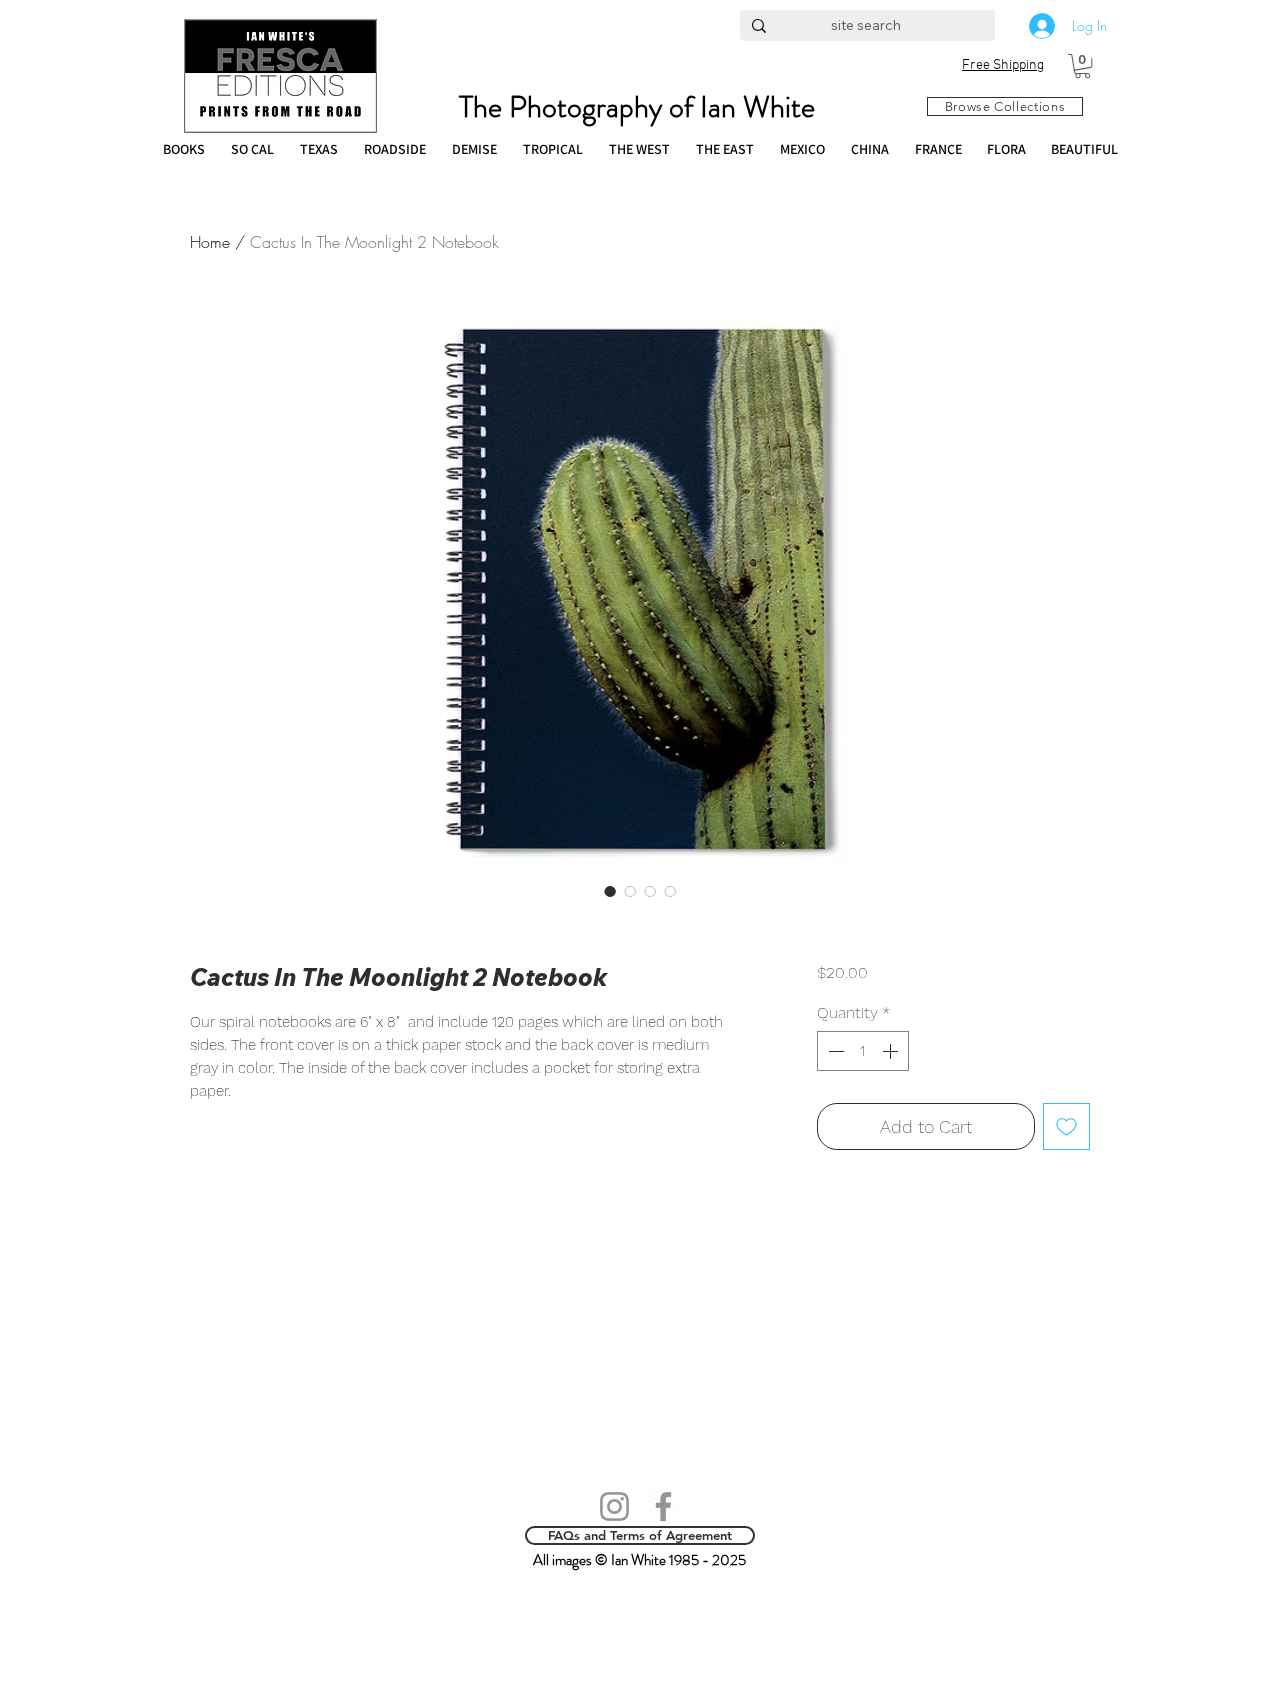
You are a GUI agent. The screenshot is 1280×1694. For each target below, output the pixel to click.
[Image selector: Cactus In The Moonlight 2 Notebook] (610, 891)
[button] (1082, 66)
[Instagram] (614, 1506)
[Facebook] (663, 1506)
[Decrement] (834, 1051)
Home (210, 242)
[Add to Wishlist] (1066, 1126)
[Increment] (892, 1051)
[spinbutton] (863, 1051)
